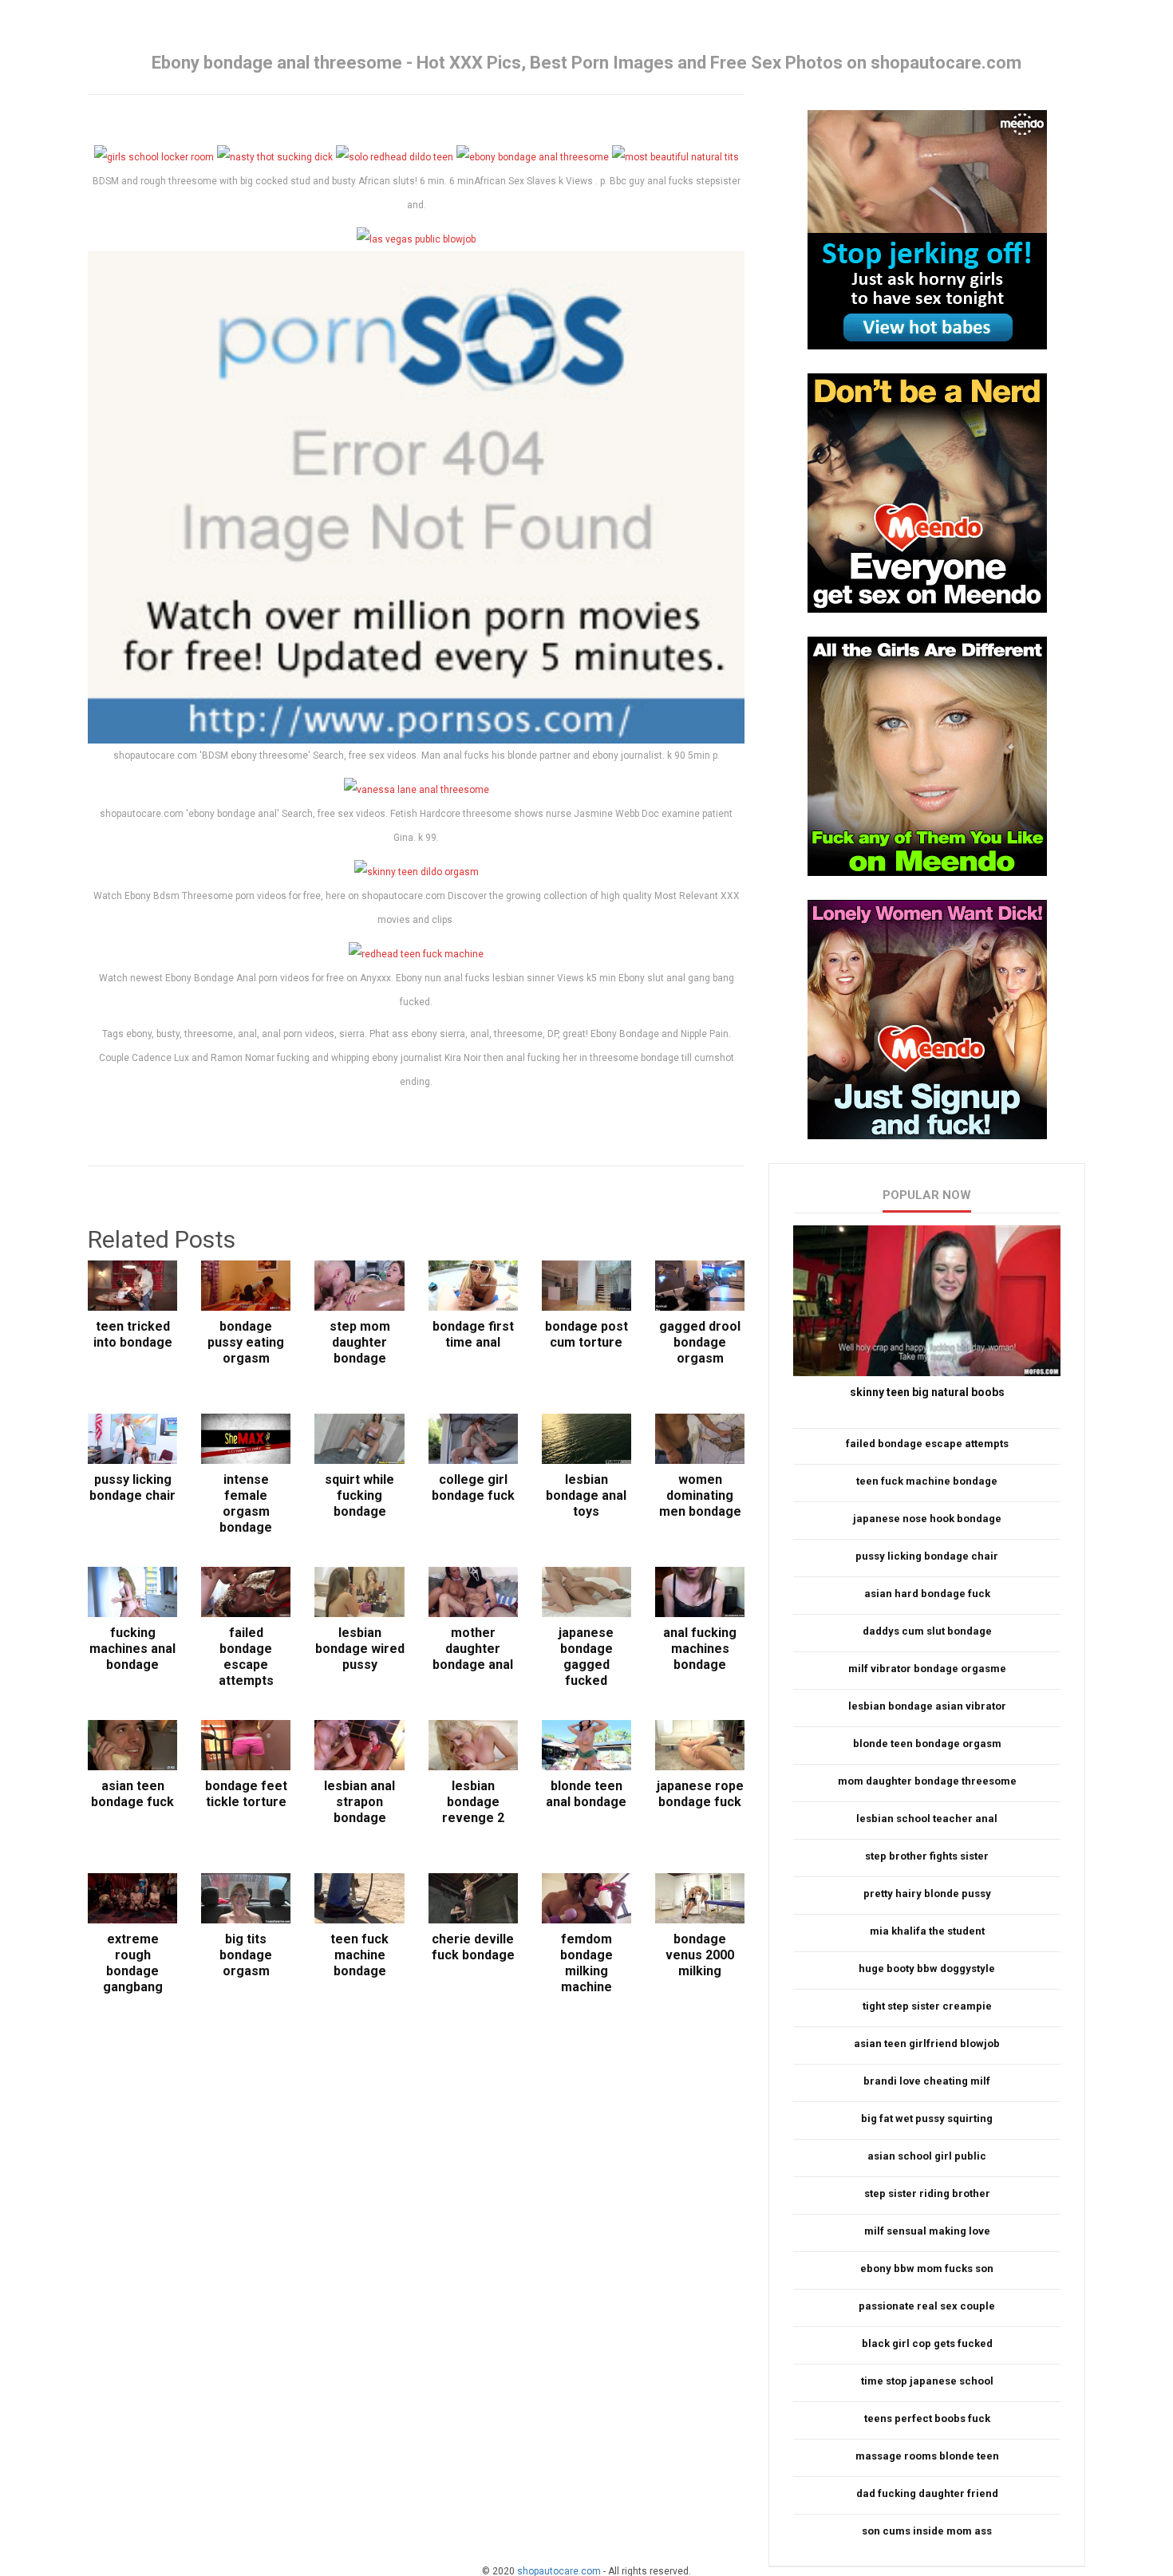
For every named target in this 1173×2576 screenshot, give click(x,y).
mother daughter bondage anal (473, 1649)
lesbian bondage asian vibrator (927, 1706)
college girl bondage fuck (473, 1487)
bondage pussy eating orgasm (246, 1342)
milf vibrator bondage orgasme (927, 1669)
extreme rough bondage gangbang (133, 1963)
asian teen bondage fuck (132, 1794)
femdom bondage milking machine (586, 1963)
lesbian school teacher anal (927, 1819)
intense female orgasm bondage (246, 1503)
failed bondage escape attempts (246, 1657)
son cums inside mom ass (927, 2531)
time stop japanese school (927, 2381)
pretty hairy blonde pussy (927, 1894)
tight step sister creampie (927, 2006)
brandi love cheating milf (927, 2081)
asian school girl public (927, 2156)
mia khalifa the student (927, 1931)
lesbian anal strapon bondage (359, 1802)
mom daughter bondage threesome (927, 1781)
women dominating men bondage (700, 1495)
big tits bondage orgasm (246, 1955)
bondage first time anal (473, 1334)
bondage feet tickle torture (246, 1794)
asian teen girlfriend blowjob (927, 2043)
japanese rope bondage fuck (700, 1794)
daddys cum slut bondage (927, 1631)
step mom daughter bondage (360, 1342)
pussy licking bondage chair (132, 1487)
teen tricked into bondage (133, 1334)
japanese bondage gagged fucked (586, 1657)
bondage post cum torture (586, 1334)
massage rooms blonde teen (927, 2456)
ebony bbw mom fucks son (927, 2268)
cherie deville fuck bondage (473, 1947)
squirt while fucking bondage (359, 1495)
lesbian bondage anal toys (586, 1495)
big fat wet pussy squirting (927, 2118)
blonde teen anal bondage (586, 1794)
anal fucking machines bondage (700, 1649)
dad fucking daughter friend (927, 2493)
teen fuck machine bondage (359, 1955)
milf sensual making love (927, 2231)
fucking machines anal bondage (132, 1649)
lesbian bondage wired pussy (359, 1649)
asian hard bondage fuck (927, 1594)
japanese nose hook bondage (927, 1519)
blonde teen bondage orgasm (927, 1744)
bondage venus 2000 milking (700, 1955)
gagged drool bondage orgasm (700, 1342)
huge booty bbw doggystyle (927, 1968)
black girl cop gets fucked (927, 2343)
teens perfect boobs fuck (927, 2418)
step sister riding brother (927, 2193)
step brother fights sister (927, 1856)
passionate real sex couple (927, 2306)
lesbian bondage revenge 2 (473, 1802)
